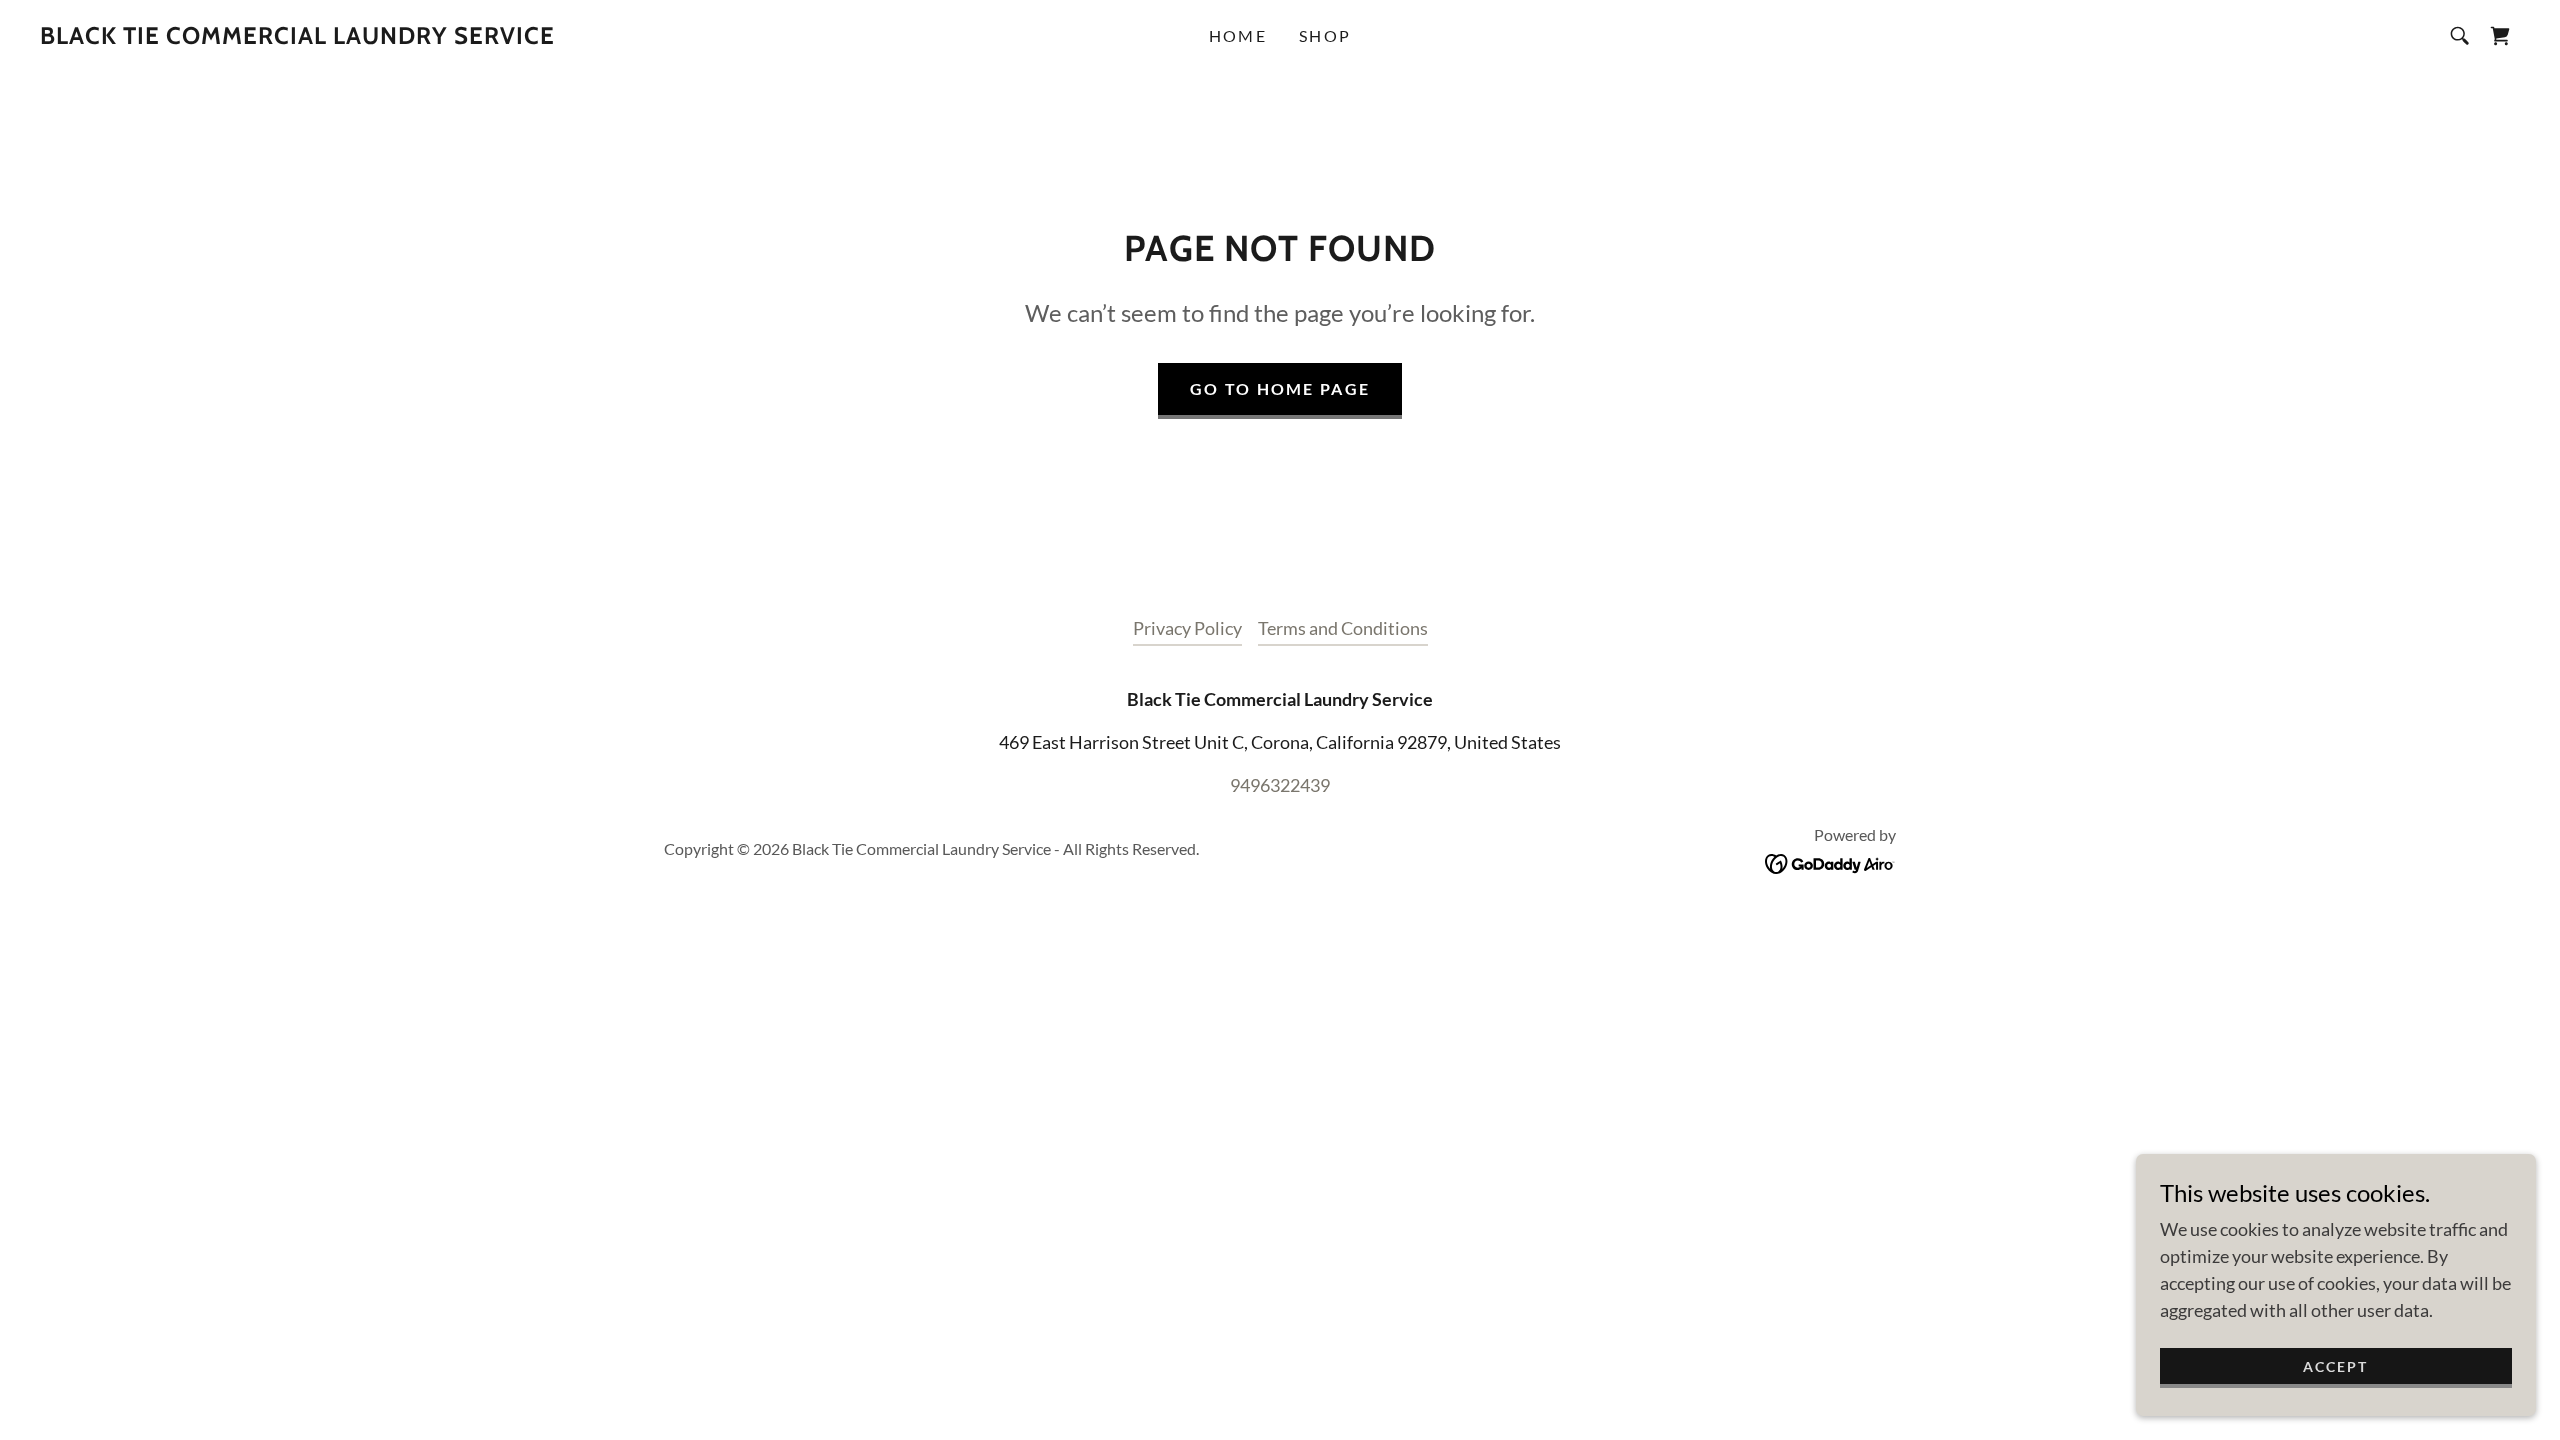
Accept (2335, 1366)
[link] (297, 37)
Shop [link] (1325, 35)
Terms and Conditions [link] (1343, 628)
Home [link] (1238, 35)
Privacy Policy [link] (1187, 628)
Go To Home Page (1280, 388)
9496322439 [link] (1280, 785)
